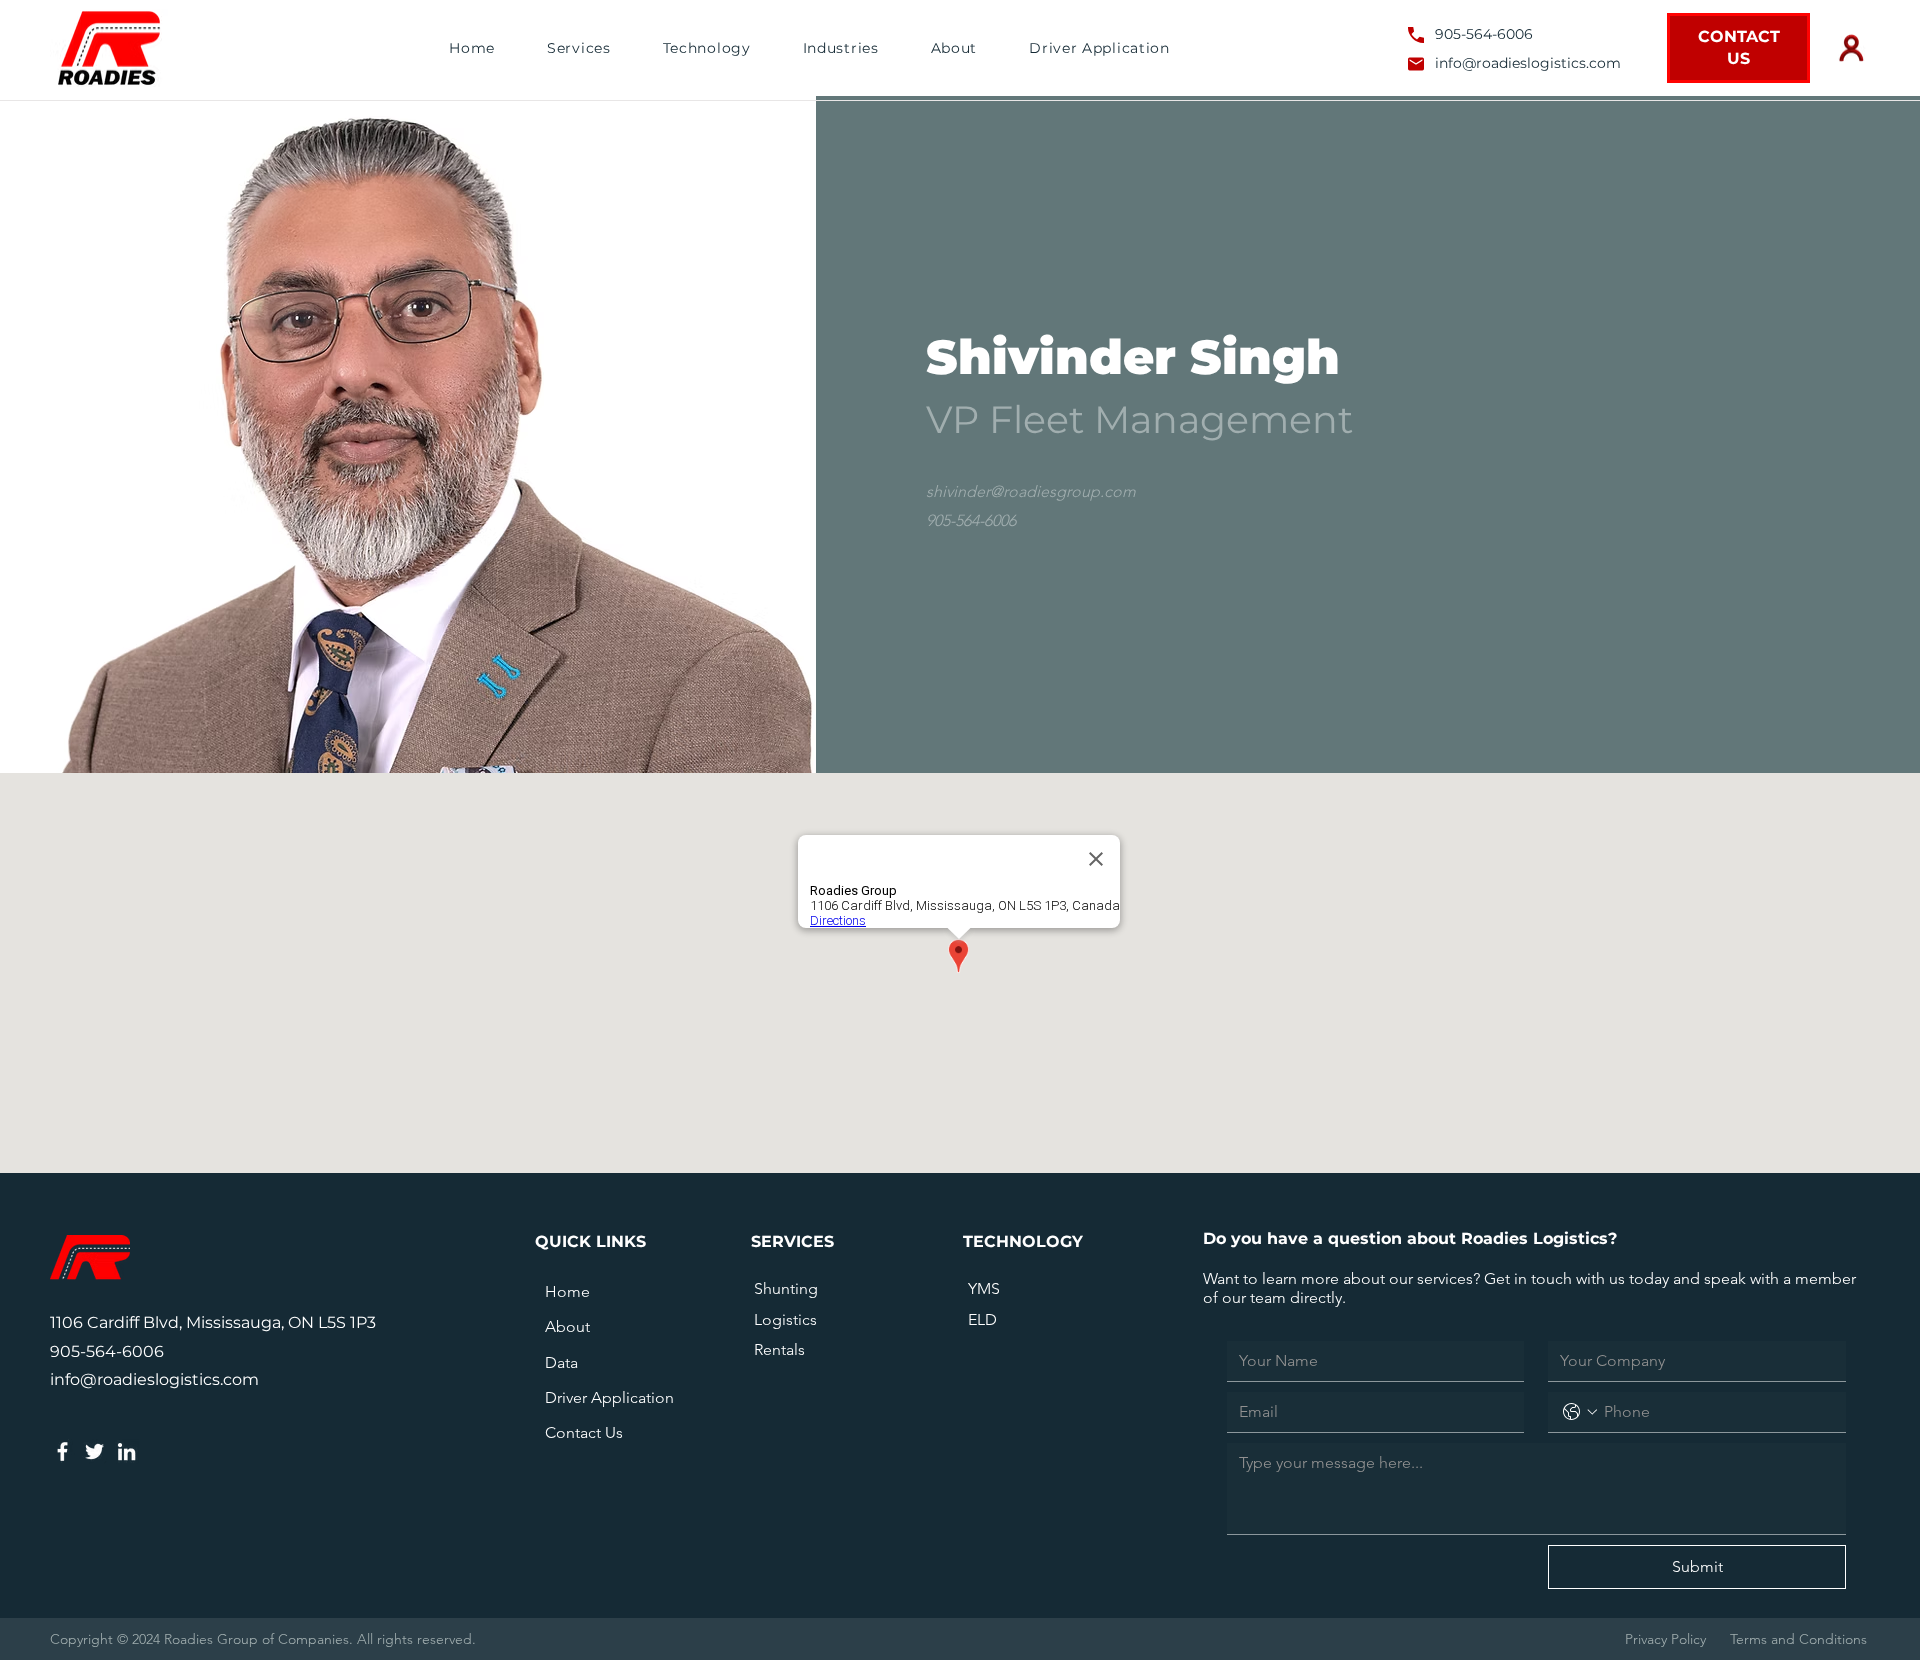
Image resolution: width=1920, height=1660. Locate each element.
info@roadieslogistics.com (1528, 63)
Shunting (786, 1288)
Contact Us (584, 1432)
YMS (984, 1288)
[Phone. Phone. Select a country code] (1580, 1412)
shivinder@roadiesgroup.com (1031, 491)
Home (567, 1291)
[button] (579, 48)
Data (561, 1362)
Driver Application (609, 1397)
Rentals (779, 1349)
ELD (982, 1319)
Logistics (785, 1319)
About (567, 1326)
